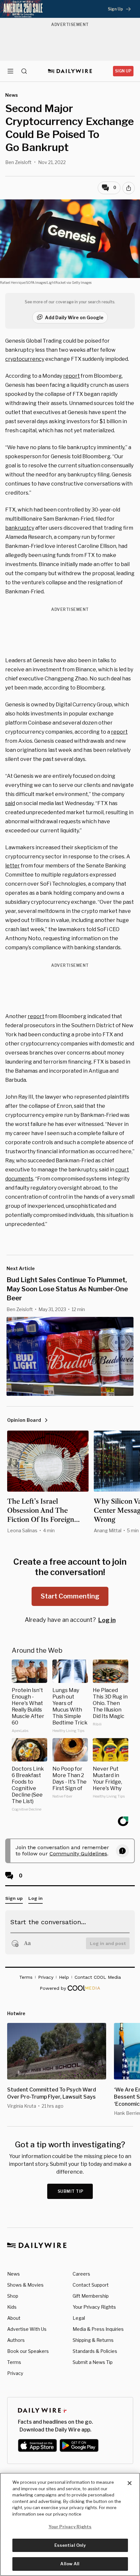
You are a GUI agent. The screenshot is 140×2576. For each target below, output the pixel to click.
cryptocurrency (25, 359)
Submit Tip (71, 2191)
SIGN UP (123, 71)
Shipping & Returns (93, 2340)
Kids (12, 2307)
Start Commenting (70, 1596)
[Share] (129, 188)
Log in (107, 1620)
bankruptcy (20, 528)
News (14, 2274)
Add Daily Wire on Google (74, 317)
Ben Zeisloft (18, 162)
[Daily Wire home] (70, 71)
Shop (13, 2296)
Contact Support (91, 2285)
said (10, 803)
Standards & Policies (95, 2351)
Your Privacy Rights (94, 2307)
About (14, 2318)
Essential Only (70, 2545)
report (71, 376)
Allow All (70, 2564)
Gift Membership (91, 2296)
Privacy (15, 2373)
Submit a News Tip (93, 2362)
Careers (81, 2274)
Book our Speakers (28, 2351)
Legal (79, 2318)
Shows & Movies (25, 2285)
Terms (14, 2362)
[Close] (130, 2483)
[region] (70, 2524)
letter (13, 866)
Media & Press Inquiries (98, 2329)
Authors (16, 2340)
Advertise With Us (27, 2329)
